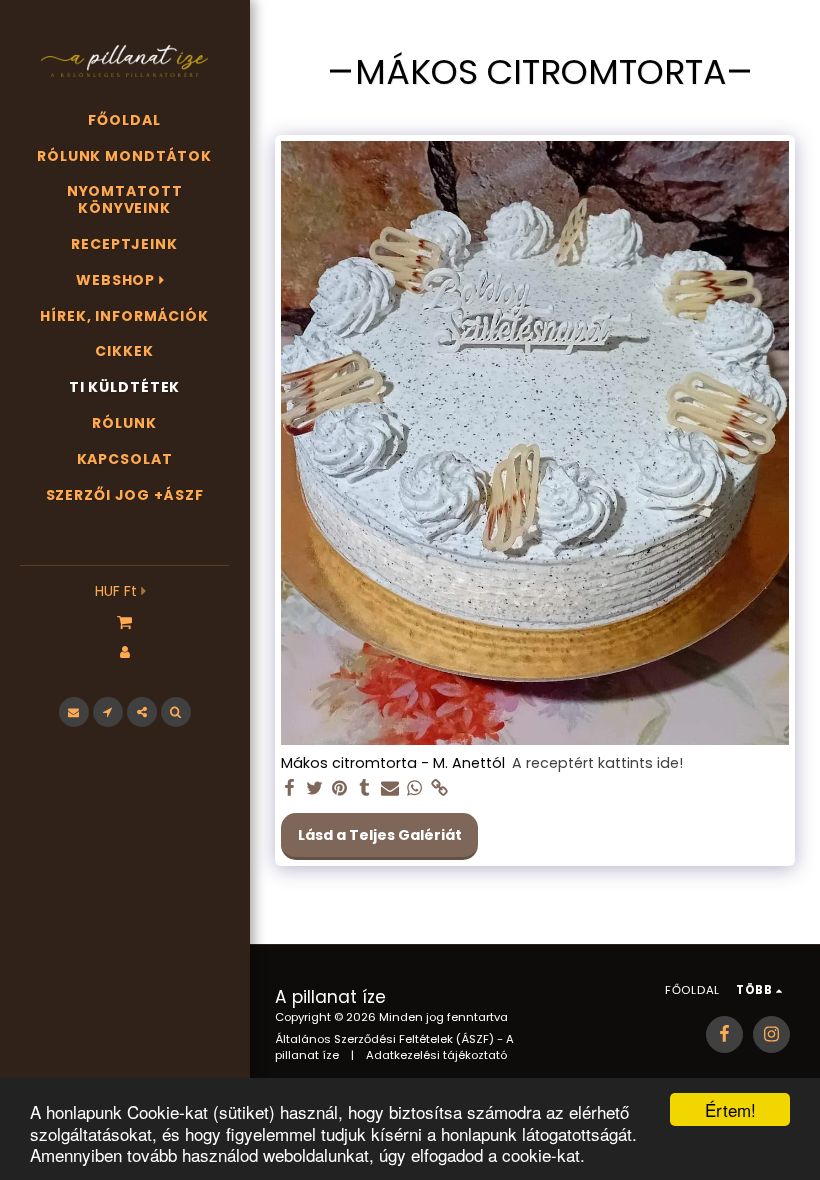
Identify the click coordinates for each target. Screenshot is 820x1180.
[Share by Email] (390, 788)
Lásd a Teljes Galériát (380, 835)
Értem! (730, 1109)
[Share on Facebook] (290, 788)
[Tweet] (315, 788)
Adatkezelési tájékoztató (436, 1055)
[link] (440, 788)
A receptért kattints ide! (597, 764)
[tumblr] (365, 788)
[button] (124, 621)
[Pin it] (340, 788)
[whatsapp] (415, 788)
